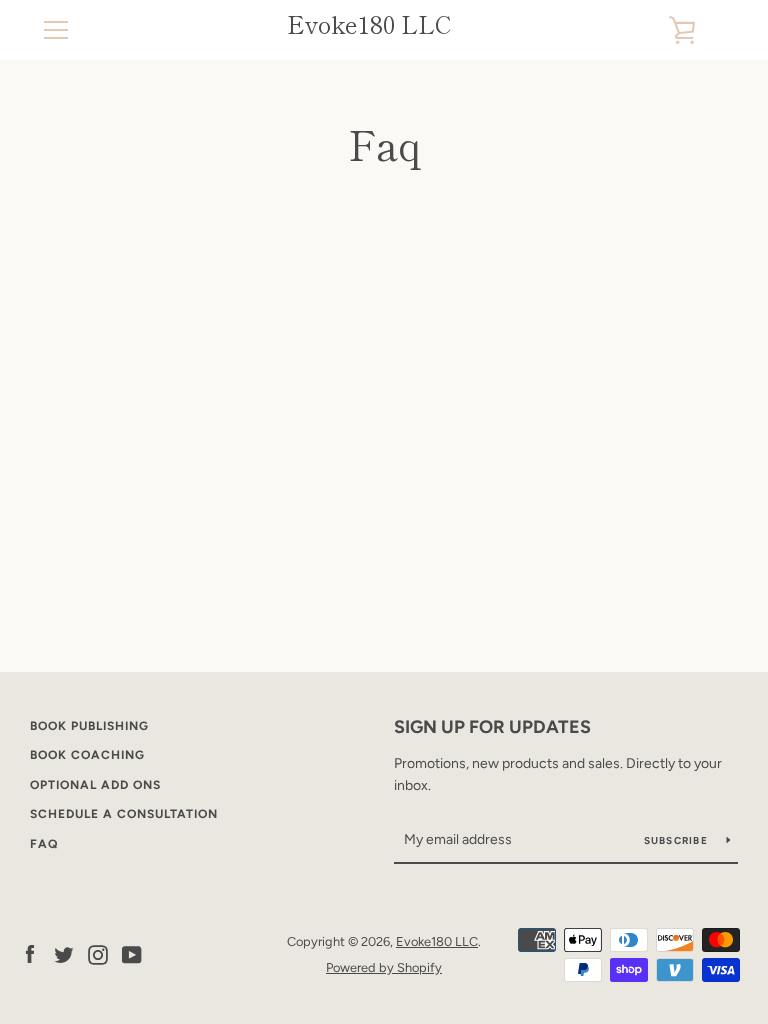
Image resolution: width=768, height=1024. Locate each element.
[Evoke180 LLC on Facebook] (30, 953)
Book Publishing (89, 726)
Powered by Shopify (384, 967)
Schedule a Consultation (124, 814)
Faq (44, 844)
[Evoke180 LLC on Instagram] (98, 953)
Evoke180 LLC (369, 24)
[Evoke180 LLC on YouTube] (132, 953)
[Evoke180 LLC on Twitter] (64, 953)
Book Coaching (87, 755)
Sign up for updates (492, 727)
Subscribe (678, 840)
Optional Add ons (95, 785)
